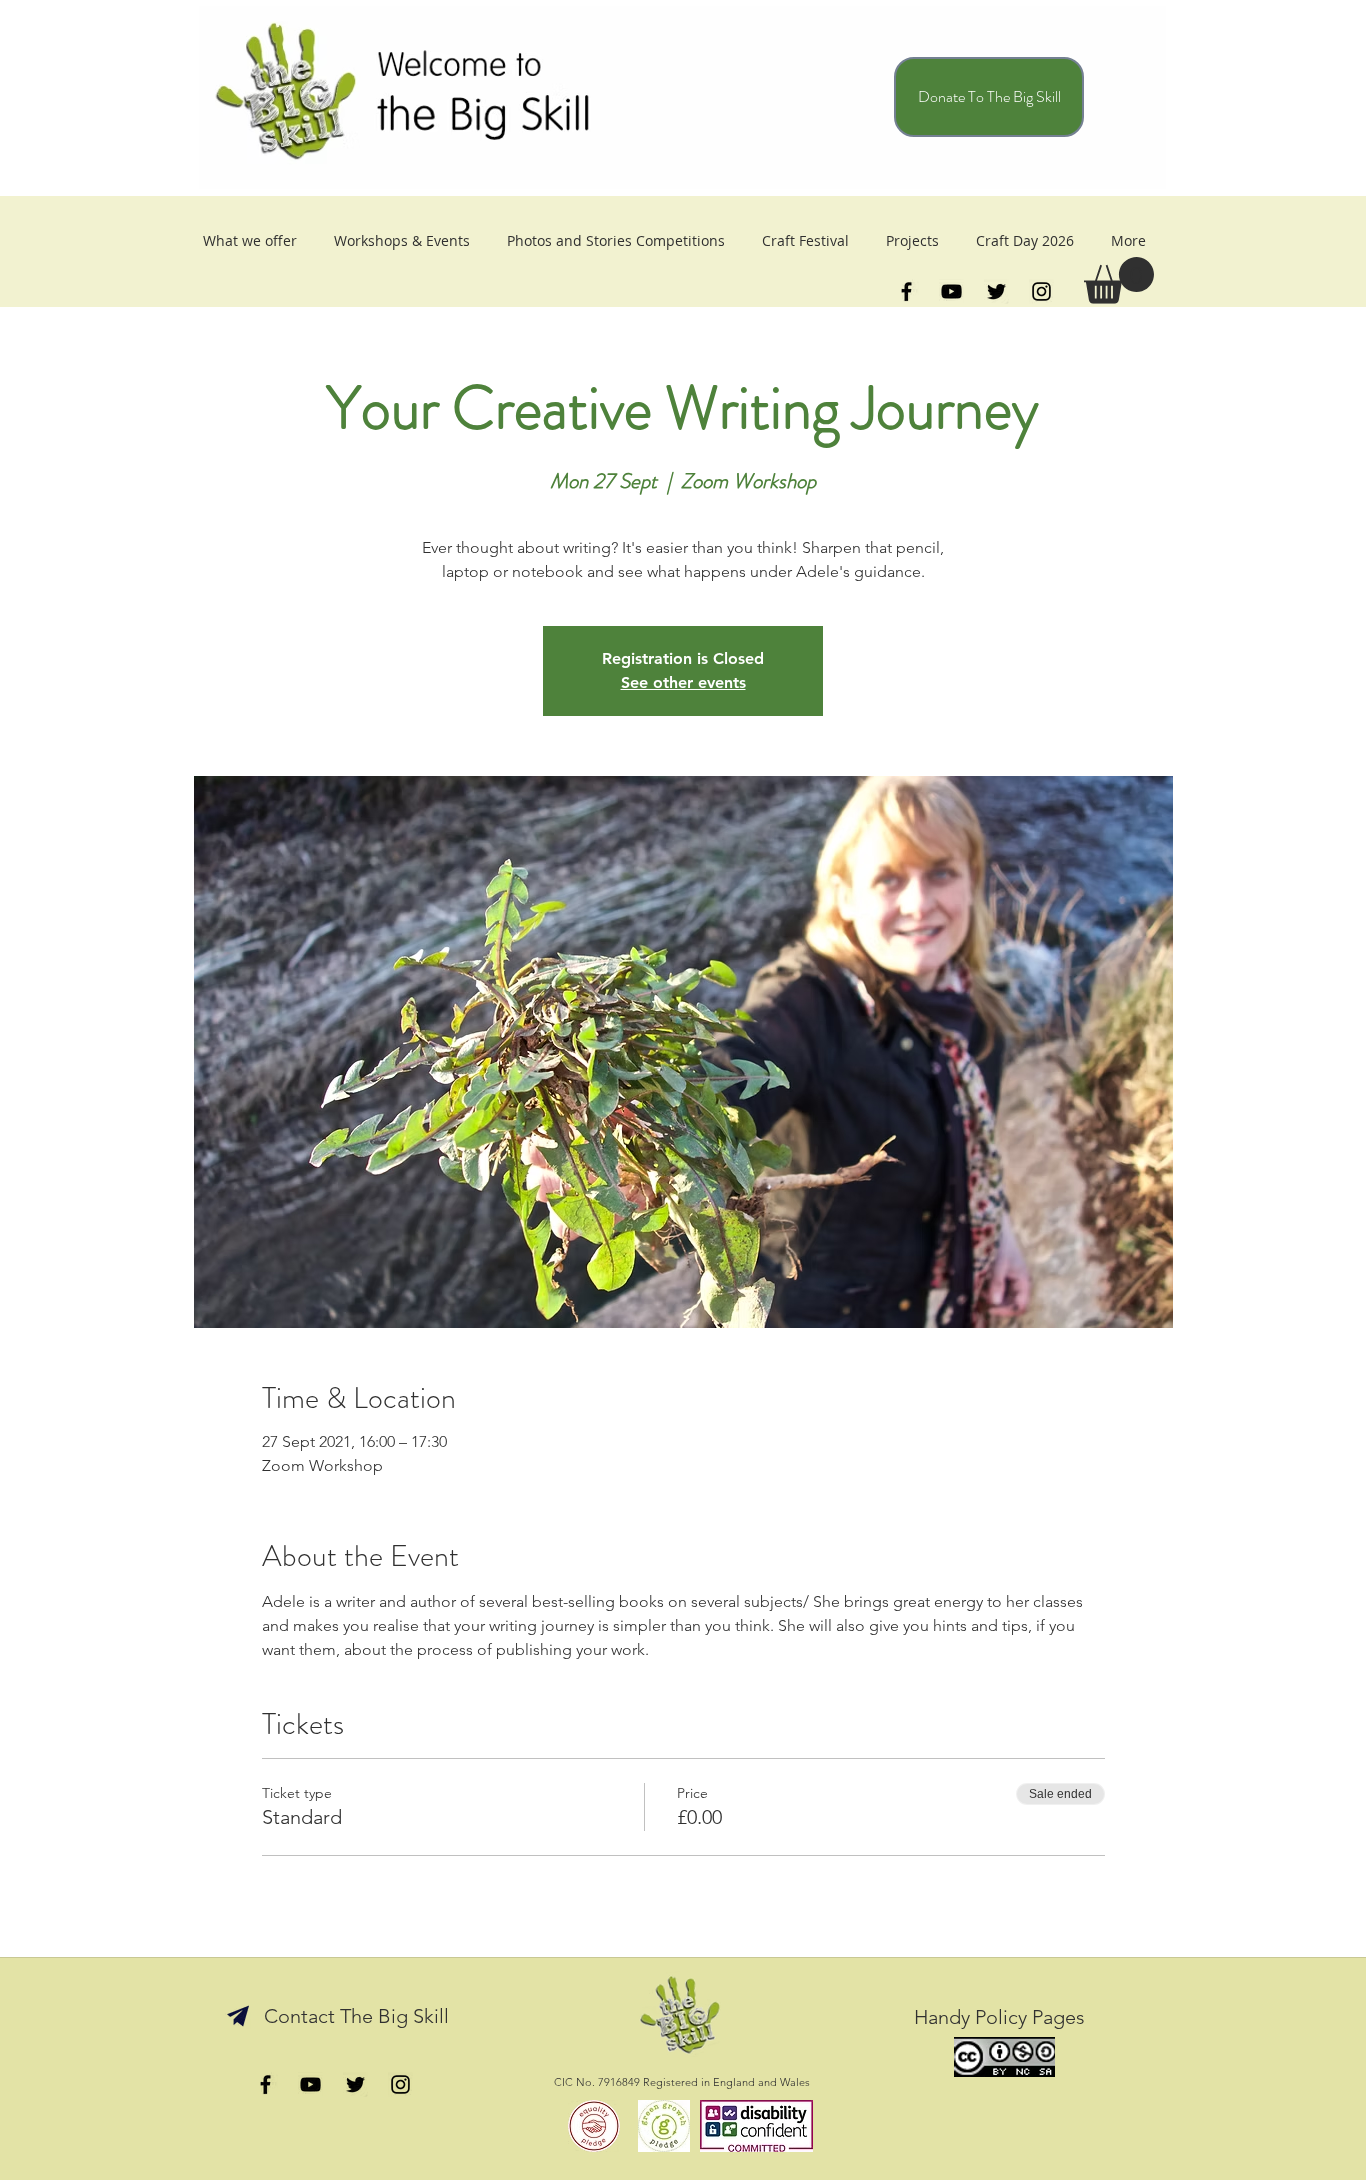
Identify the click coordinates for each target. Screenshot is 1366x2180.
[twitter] (996, 291)
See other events (683, 682)
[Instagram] (1041, 291)
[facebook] (906, 291)
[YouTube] (951, 291)
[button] (1119, 280)
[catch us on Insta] (400, 2084)
